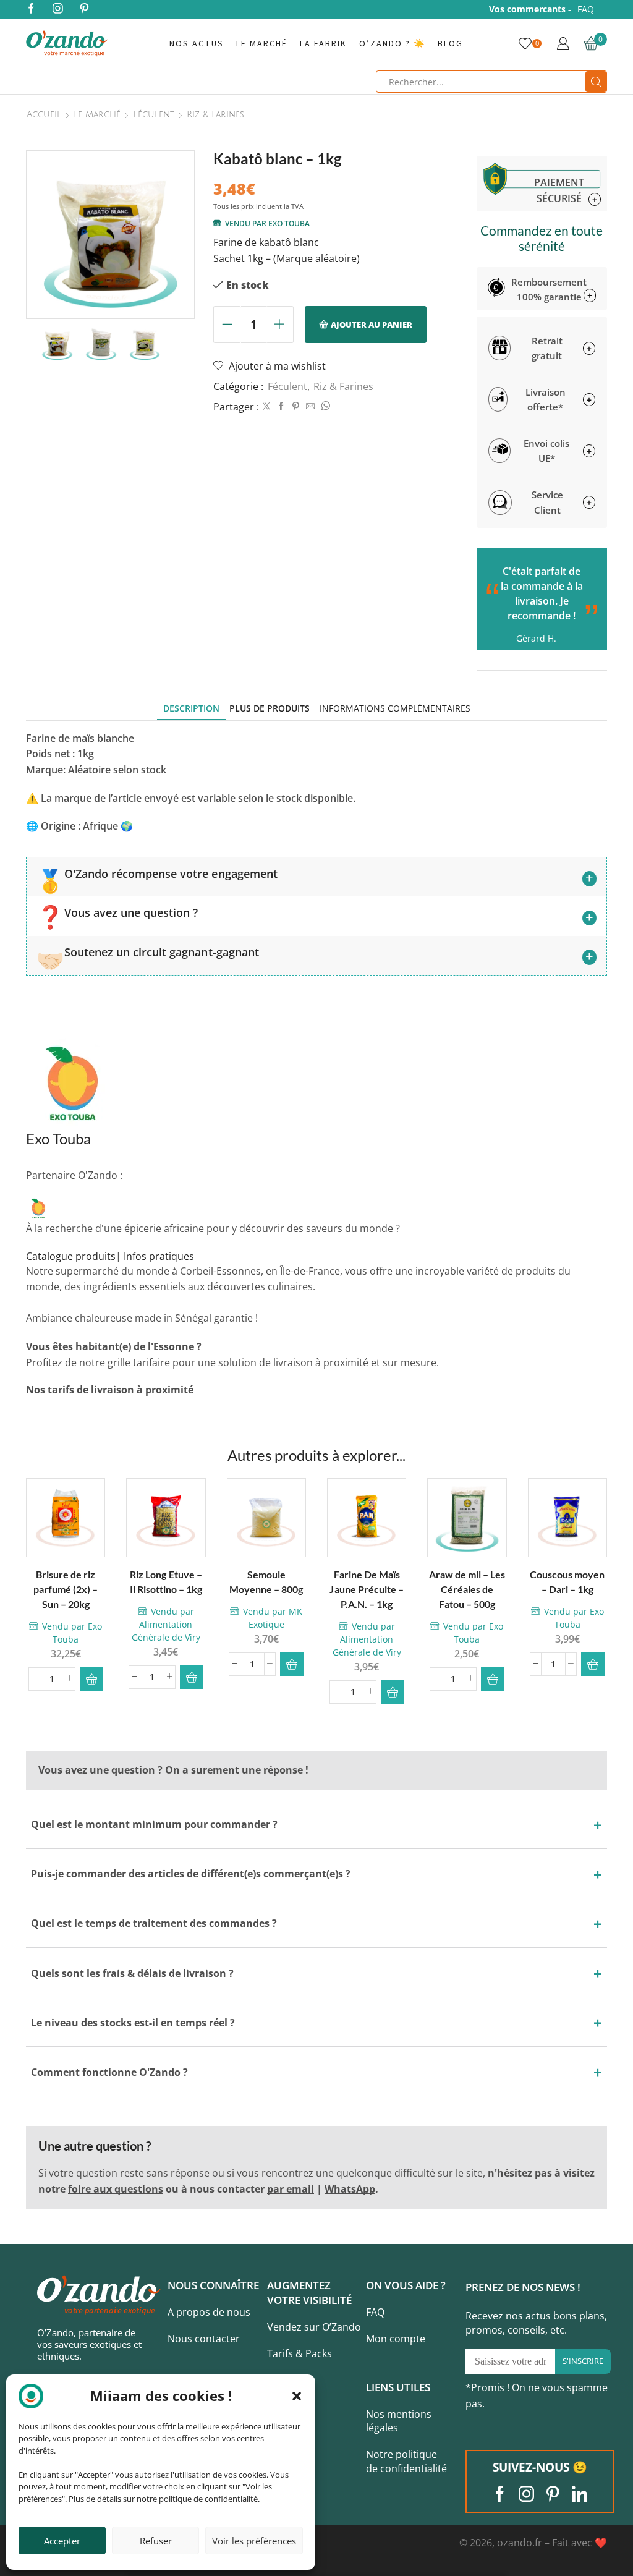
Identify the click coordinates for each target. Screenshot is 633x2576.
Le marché (262, 44)
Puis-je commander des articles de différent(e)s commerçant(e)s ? (191, 1874)
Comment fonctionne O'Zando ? (109, 2072)
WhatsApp (350, 2189)
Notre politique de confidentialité (406, 2461)
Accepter (62, 2541)
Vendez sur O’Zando (314, 2327)
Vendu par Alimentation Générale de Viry (166, 1624)
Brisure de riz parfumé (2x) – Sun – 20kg (66, 1589)
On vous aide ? (406, 2285)
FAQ (586, 9)
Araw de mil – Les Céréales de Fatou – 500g (467, 1589)
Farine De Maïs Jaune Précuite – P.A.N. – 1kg (366, 1589)
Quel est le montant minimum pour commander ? (154, 1824)
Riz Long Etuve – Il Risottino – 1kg (166, 1582)
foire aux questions (116, 2189)
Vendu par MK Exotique (273, 1618)
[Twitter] (266, 406)
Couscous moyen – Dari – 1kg (567, 1582)
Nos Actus (197, 44)
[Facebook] (31, 9)
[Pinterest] (84, 9)
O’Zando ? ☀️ (392, 44)
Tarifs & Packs (300, 2353)
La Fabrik (323, 44)
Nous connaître (213, 2285)
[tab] (191, 708)
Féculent (154, 115)
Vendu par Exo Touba (267, 223)
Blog (450, 44)
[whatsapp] (324, 406)
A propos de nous (209, 2312)
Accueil (44, 115)
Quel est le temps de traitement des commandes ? (154, 1923)
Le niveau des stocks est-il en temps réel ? (133, 2023)
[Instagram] (58, 9)
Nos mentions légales (399, 2421)
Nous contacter (204, 2339)
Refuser (156, 2541)
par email (291, 2189)
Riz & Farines (215, 115)
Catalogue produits (71, 1256)
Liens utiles (398, 2387)
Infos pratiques (159, 1256)
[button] (297, 2396)
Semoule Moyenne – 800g (266, 1582)
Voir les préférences (254, 2541)
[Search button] (596, 82)
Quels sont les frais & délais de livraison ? (132, 1973)
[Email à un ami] (310, 406)
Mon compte (396, 2339)
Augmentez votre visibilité (309, 2293)
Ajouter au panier (372, 325)
